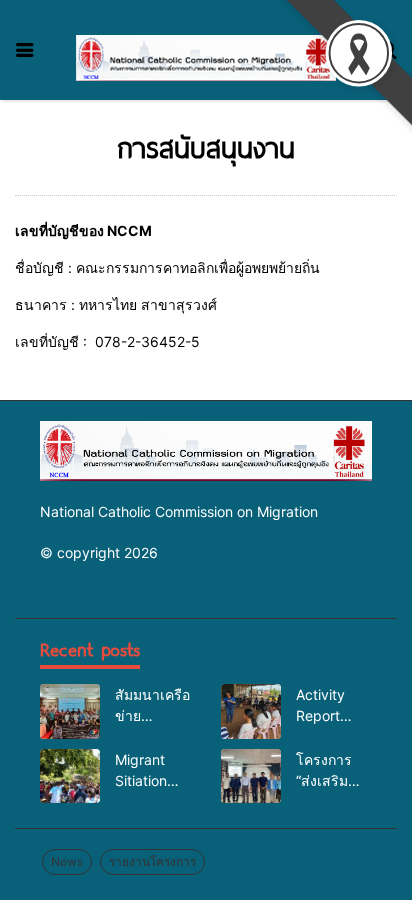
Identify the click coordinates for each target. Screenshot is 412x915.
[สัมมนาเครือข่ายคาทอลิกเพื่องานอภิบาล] (70, 711)
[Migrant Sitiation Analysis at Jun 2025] (70, 776)
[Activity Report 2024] (251, 711)
